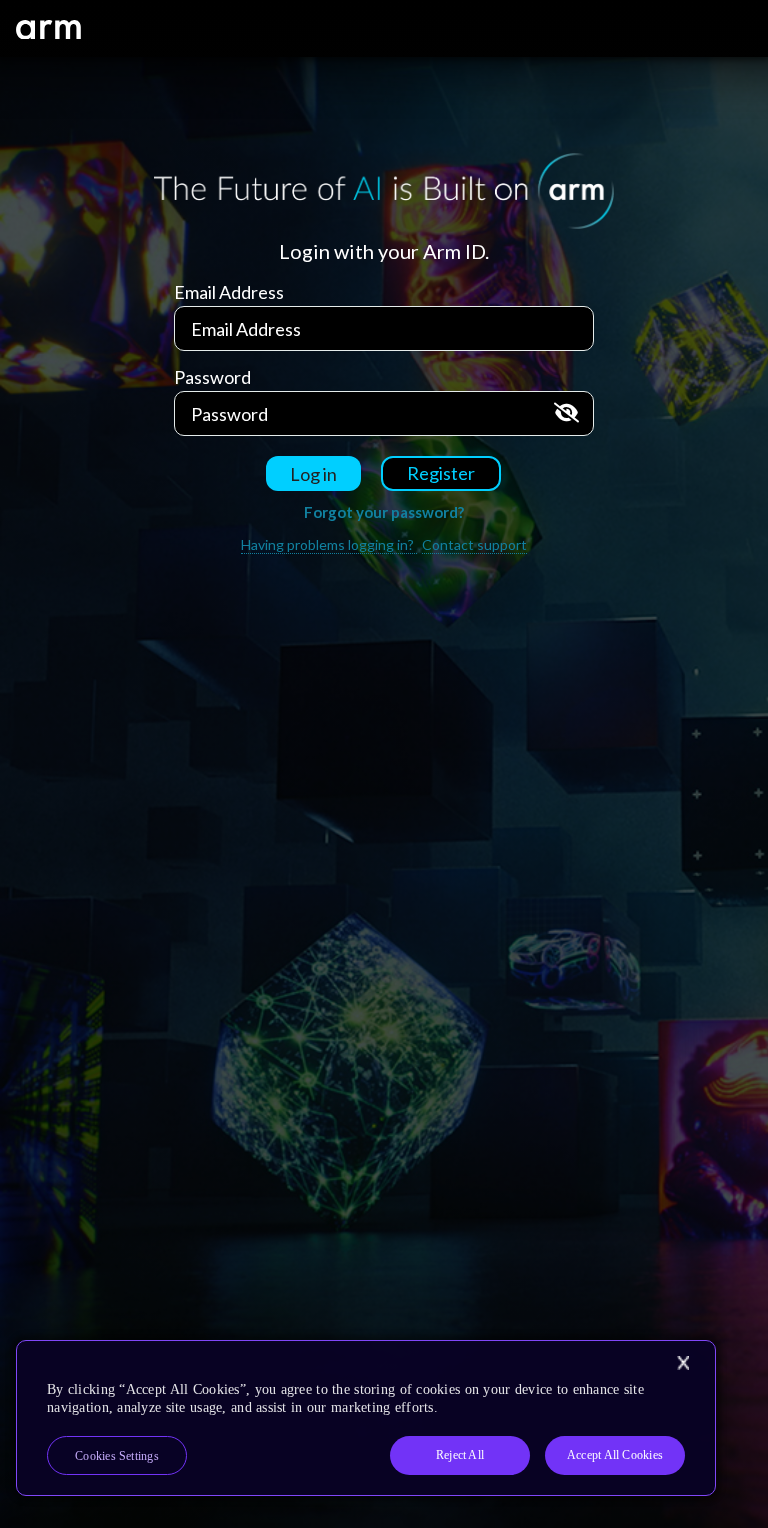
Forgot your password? (384, 512)
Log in (313, 474)
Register (441, 473)
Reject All (460, 1455)
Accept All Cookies (615, 1455)
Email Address (229, 292)
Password (212, 377)
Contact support (474, 544)
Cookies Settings (117, 1456)
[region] (366, 1418)
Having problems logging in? (329, 544)
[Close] (683, 1363)
